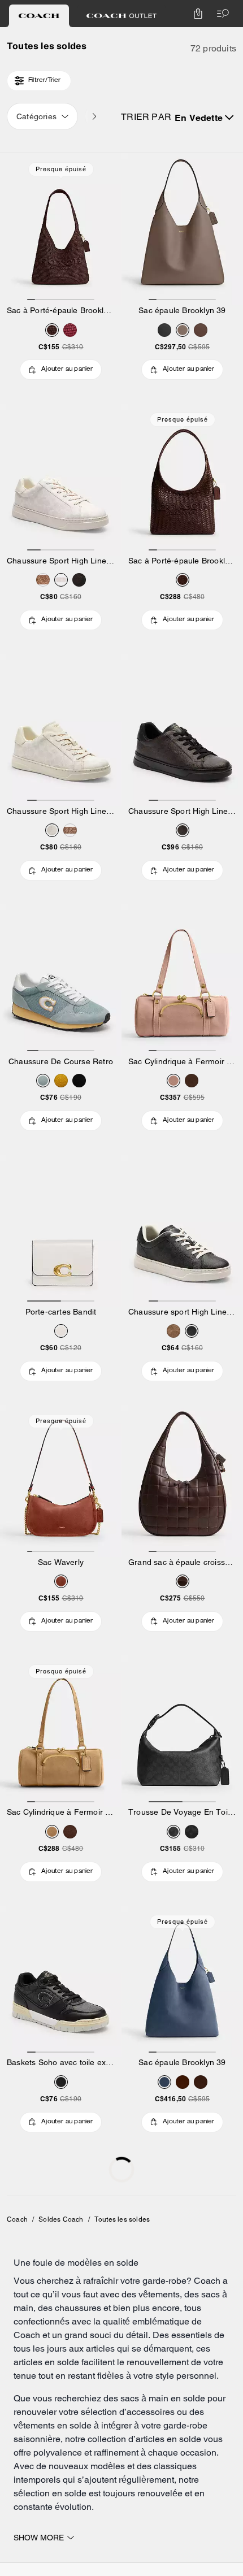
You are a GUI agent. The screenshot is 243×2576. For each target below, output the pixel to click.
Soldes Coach (61, 2219)
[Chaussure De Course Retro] (61, 980)
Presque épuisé (61, 169)
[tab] (39, 16)
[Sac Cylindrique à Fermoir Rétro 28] (61, 1731)
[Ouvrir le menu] (220, 14)
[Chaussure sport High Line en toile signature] (182, 1231)
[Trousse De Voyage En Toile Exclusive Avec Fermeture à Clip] (182, 1731)
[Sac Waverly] (61, 1481)
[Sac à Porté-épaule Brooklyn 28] (61, 229)
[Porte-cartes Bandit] (61, 1231)
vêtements (159, 2294)
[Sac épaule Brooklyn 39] (182, 229)
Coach (17, 2219)
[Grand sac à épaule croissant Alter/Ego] (182, 1481)
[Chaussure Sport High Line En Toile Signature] (61, 480)
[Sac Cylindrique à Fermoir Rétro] (182, 980)
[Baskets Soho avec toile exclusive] (61, 1982)
